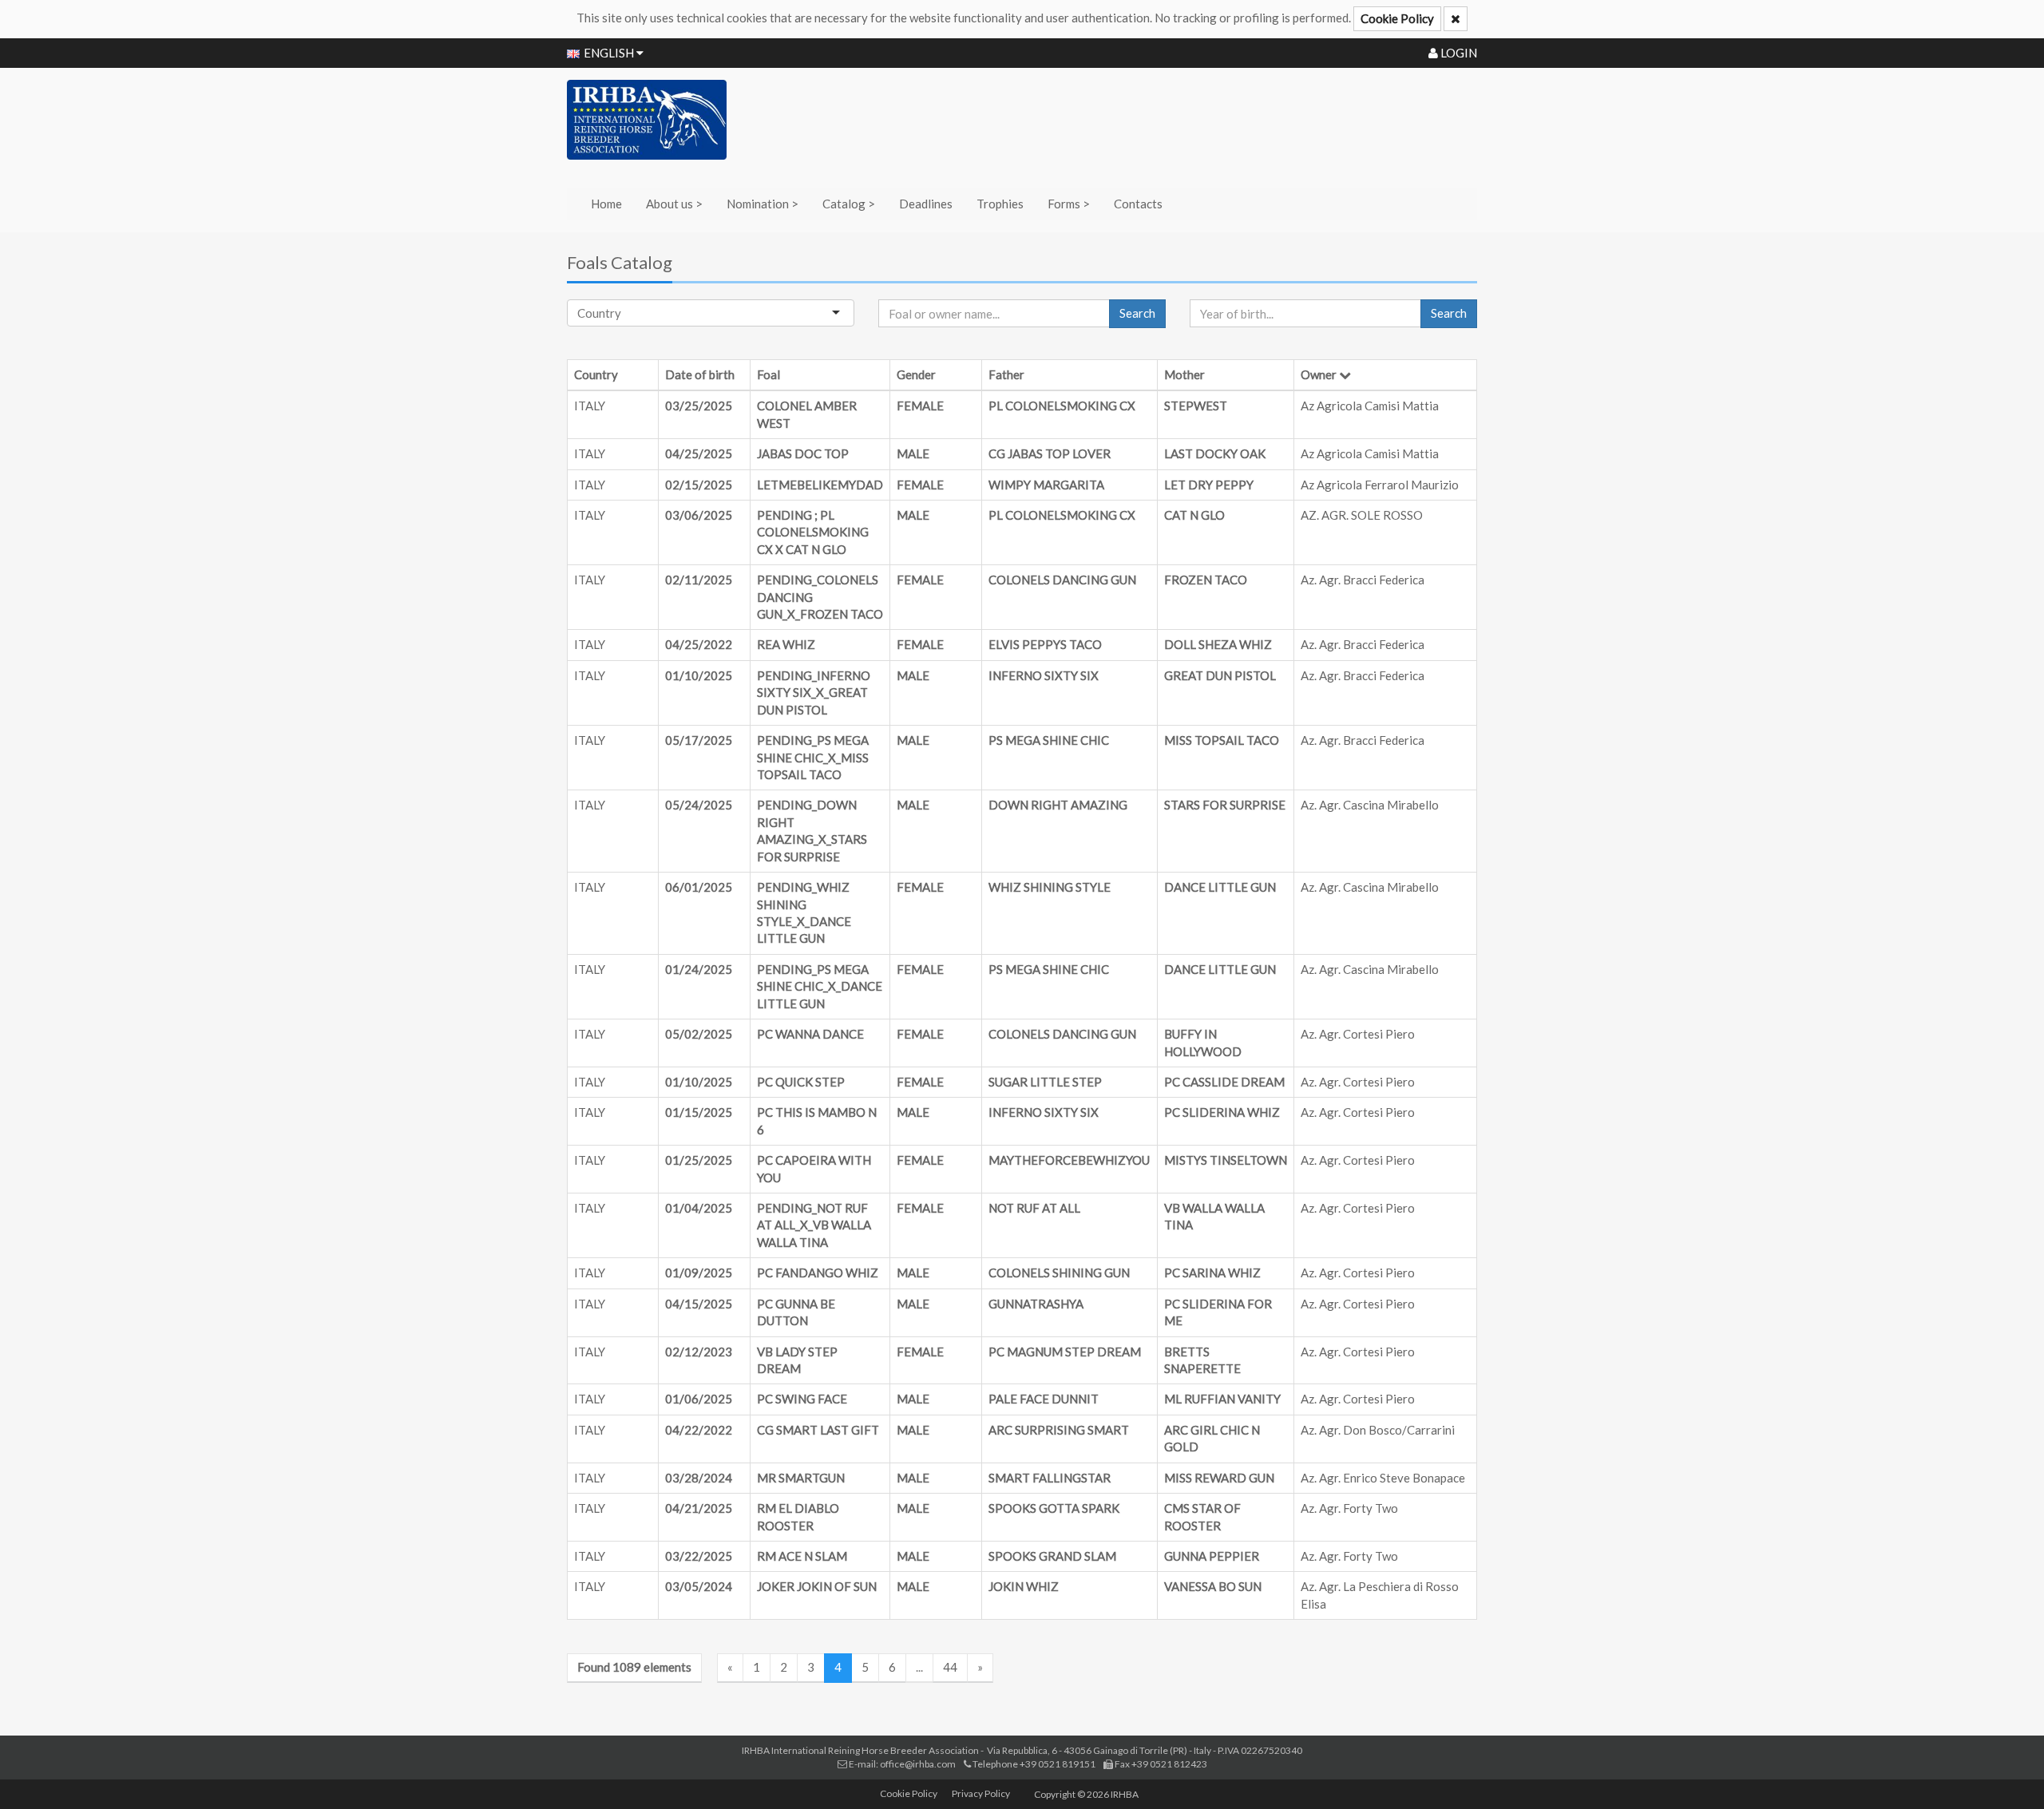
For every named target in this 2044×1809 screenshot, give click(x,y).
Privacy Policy (981, 1793)
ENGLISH (610, 53)
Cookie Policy (1397, 18)
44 (950, 1667)
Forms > (1069, 204)
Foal (768, 374)
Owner (1319, 374)
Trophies (1000, 204)
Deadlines (926, 204)
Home (606, 204)
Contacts (1138, 204)
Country (596, 374)
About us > (674, 204)
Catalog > (849, 204)
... (919, 1667)
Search (1137, 313)
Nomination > (763, 204)
